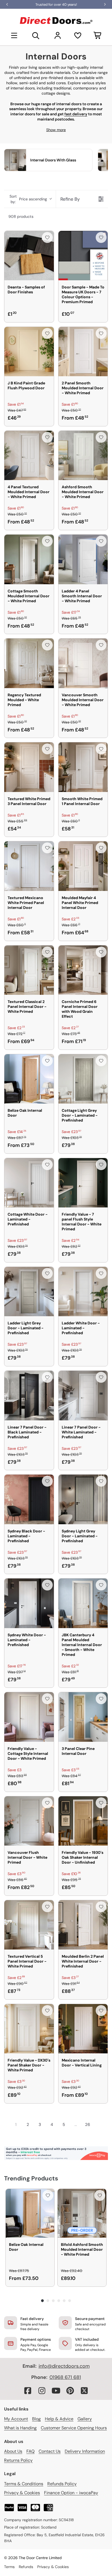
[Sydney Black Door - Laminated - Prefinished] (29, 1499)
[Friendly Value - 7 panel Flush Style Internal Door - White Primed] (83, 1183)
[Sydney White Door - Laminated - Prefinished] (29, 1603)
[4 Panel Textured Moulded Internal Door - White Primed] (29, 456)
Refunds (26, 2567)
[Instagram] (42, 2391)
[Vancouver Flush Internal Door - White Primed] (29, 1821)
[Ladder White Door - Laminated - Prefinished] (83, 1292)
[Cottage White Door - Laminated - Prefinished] (29, 1183)
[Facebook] (28, 2391)
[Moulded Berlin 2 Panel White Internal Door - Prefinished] (83, 1925)
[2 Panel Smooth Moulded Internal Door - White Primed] (83, 352)
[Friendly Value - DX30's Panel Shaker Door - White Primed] (29, 2029)
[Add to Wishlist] (47, 237)
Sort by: (28, 199)
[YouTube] (56, 2391)
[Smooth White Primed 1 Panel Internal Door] (83, 767)
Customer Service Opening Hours (74, 2428)
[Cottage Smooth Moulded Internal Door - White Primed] (29, 559)
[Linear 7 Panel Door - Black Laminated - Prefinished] (29, 1396)
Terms (9, 2567)
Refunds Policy (62, 2484)
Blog (36, 2419)
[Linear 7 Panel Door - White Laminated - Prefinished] (83, 1396)
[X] (84, 2391)
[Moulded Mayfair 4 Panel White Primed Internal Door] (83, 866)
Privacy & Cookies (22, 2493)
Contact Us (50, 2451)
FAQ (30, 2451)
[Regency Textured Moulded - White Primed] (29, 663)
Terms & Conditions (24, 2484)
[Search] (36, 35)
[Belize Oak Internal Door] (29, 1079)
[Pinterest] (70, 2391)
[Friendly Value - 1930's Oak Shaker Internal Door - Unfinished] (83, 1821)
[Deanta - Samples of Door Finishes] (29, 256)
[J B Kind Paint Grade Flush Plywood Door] (29, 352)
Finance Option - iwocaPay (71, 2493)
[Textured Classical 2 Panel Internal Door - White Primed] (29, 970)
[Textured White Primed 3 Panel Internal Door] (29, 767)
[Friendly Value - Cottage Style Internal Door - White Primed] (29, 1717)
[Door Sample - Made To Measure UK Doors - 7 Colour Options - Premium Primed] (83, 256)
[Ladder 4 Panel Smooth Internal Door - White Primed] (83, 559)
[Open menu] (14, 35)
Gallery (85, 2419)
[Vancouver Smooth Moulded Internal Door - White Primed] (83, 663)
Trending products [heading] (31, 2178)
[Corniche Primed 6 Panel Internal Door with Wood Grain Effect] (83, 970)
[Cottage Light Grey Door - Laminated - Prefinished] (83, 1079)
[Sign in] (58, 35)
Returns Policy (18, 2460)
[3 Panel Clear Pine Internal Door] (83, 1717)
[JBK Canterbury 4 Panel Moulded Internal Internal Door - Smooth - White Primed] (83, 1603)
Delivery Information (85, 2451)
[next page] (98, 2125)
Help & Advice (59, 2419)
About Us (13, 2451)
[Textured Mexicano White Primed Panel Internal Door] (29, 866)
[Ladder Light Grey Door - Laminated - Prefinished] (29, 1292)
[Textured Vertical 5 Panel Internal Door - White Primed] (29, 1925)
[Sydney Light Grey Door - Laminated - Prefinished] (83, 1499)
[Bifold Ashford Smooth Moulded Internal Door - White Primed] (82, 2213)
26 (88, 2125)
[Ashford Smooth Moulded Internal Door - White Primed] (83, 456)
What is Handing (20, 2428)
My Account (16, 2419)
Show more (56, 130)
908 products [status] (21, 216)
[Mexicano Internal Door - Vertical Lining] (83, 2029)
